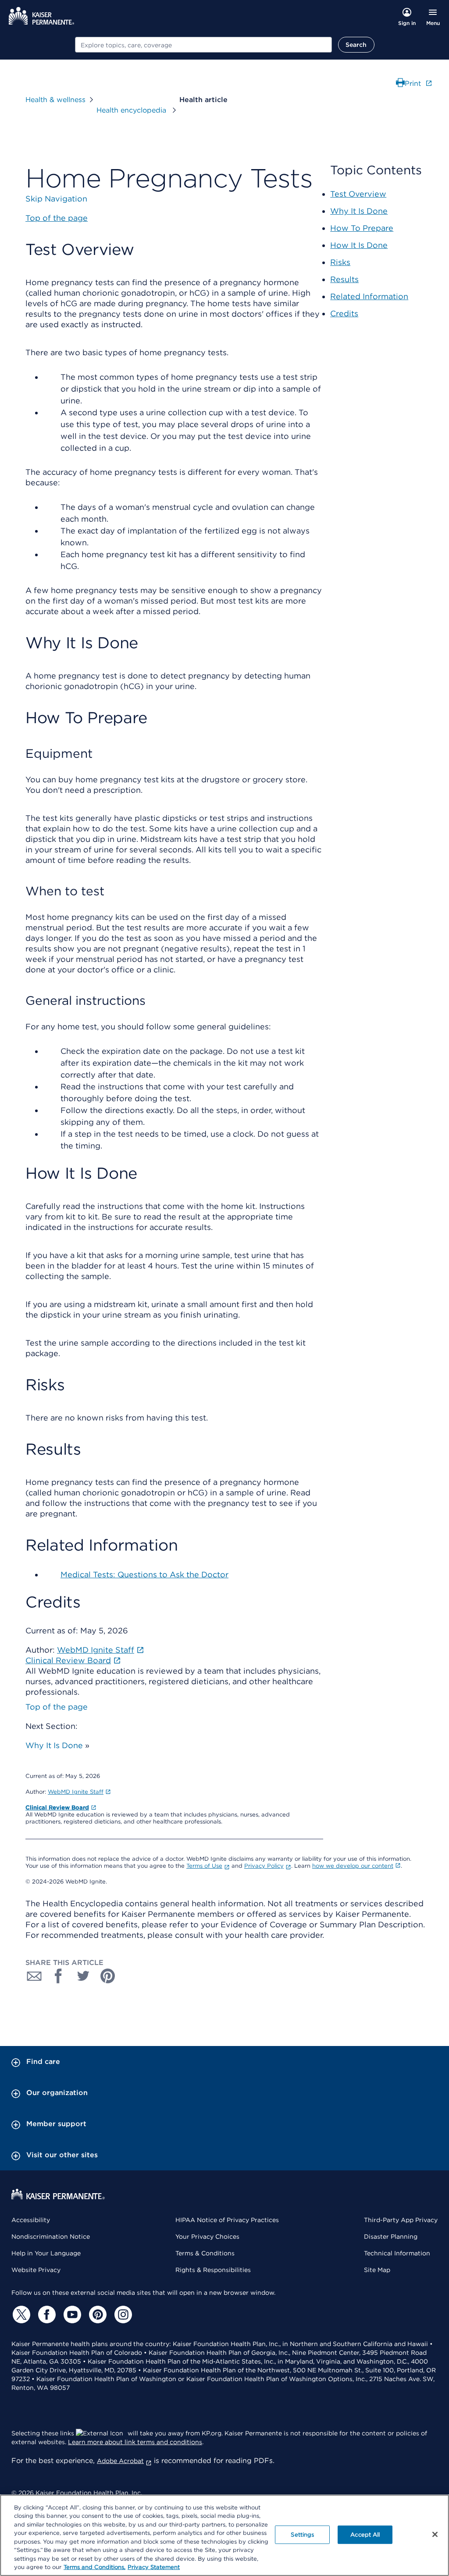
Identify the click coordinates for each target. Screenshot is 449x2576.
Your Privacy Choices (207, 2237)
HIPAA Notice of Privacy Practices (227, 2220)
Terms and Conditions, (94, 2567)
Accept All (365, 2535)
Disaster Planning (391, 2237)
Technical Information (397, 2253)
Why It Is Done (54, 1745)
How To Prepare (362, 228)
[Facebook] (46, 2315)
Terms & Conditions (205, 2253)
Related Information (369, 296)
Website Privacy (36, 2270)
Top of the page (57, 1707)
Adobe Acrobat (120, 2461)
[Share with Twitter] (83, 1976)
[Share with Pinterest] (108, 1976)
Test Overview (358, 194)
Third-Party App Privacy (401, 2220)
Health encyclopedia (132, 110)
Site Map (377, 2270)
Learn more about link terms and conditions (135, 2442)
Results (344, 279)
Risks (340, 262)
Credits (344, 313)
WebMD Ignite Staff (76, 1792)
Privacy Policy (264, 1866)
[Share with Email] (34, 1976)
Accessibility (31, 2220)
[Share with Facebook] (59, 1976)
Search (356, 45)
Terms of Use (204, 1866)
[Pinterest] (96, 2315)
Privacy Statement (154, 2567)
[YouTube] (71, 2315)
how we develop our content (353, 1866)
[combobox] (203, 45)
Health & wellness (55, 100)
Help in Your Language (46, 2253)
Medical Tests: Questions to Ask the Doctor (144, 1574)
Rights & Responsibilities (213, 2270)
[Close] (435, 2534)
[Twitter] (20, 2315)
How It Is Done (359, 245)
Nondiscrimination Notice (51, 2237)
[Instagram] (122, 2315)
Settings (302, 2535)
